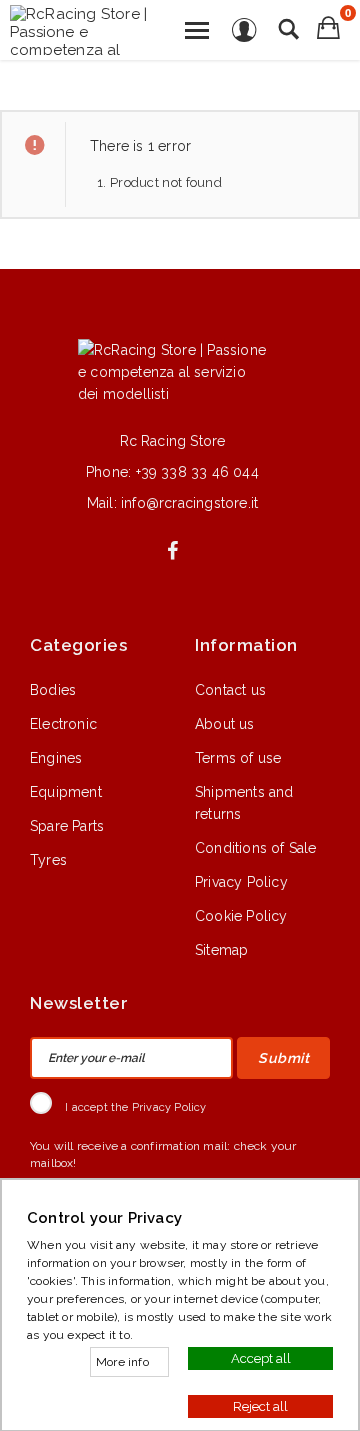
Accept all (261, 1357)
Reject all (260, 1405)
